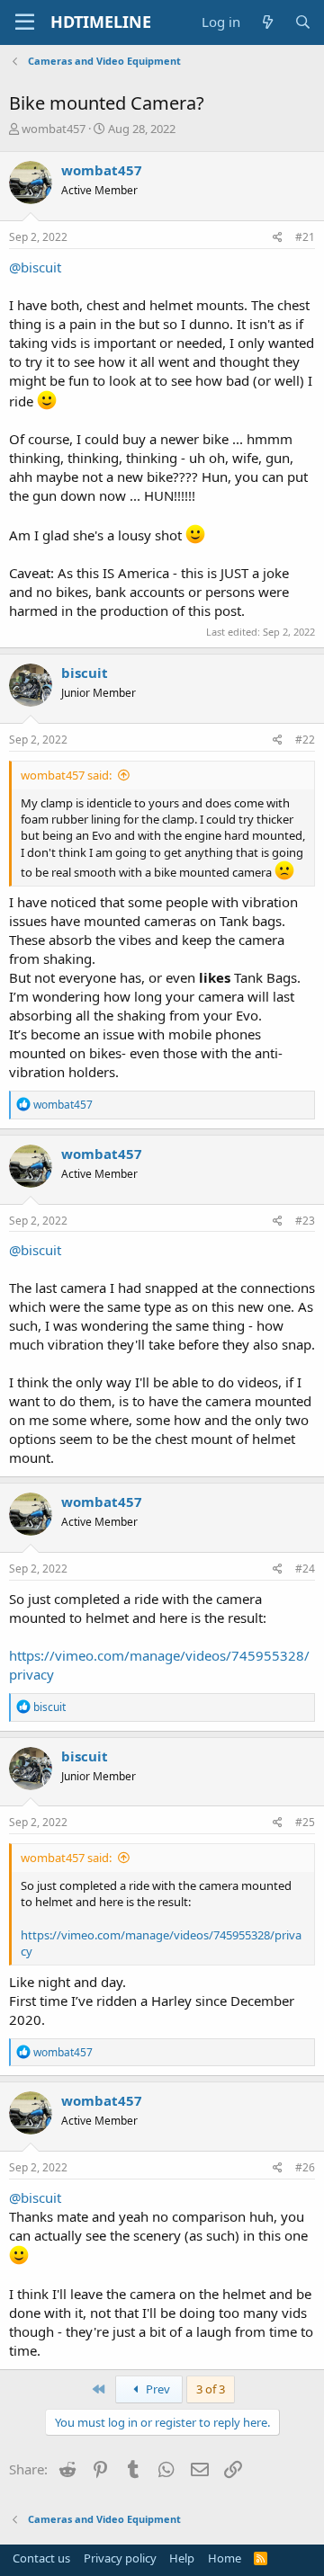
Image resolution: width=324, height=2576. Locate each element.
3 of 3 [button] (211, 2389)
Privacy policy (120, 2558)
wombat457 (54, 129)
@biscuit (35, 267)
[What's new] (267, 22)
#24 (305, 1569)
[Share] (278, 238)
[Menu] (25, 22)
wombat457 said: (66, 775)
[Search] (303, 22)
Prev (157, 2389)
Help (182, 2558)
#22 (305, 740)
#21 (305, 237)
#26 (305, 2167)
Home (225, 2558)
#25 (305, 1822)
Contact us (41, 2558)
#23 (305, 1221)
